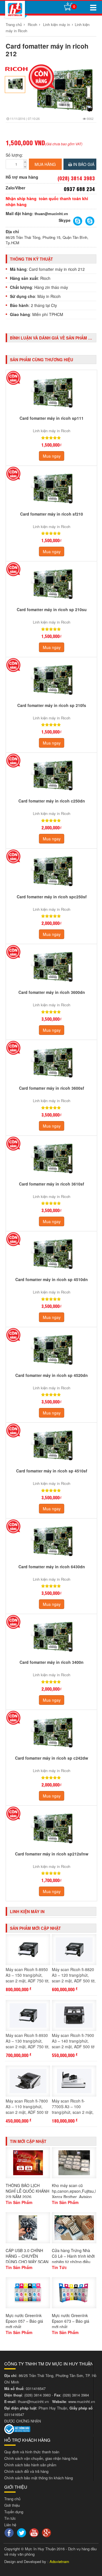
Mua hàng (45, 164)
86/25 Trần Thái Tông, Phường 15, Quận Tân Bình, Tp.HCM (47, 240)
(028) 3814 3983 (38, 2395)
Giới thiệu (12, 2505)
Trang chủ (14, 24)
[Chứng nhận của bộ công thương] (17, 2429)
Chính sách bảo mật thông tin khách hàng (39, 2478)
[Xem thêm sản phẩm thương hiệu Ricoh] (16, 69)
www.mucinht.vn (82, 2401)
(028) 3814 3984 (76, 2395)
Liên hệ (10, 2525)
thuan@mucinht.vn (51, 214)
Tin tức (10, 2518)
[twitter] (22, 2532)
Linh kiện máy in (57, 24)
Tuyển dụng (14, 2512)
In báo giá (83, 164)
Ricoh (32, 24)
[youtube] (35, 2532)
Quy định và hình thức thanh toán (32, 2452)
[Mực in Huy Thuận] (15, 9)
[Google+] (47, 2532)
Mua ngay (52, 456)
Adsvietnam (59, 2561)
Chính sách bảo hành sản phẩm (30, 2465)
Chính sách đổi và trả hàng (26, 2471)
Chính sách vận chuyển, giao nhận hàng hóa (41, 2458)
